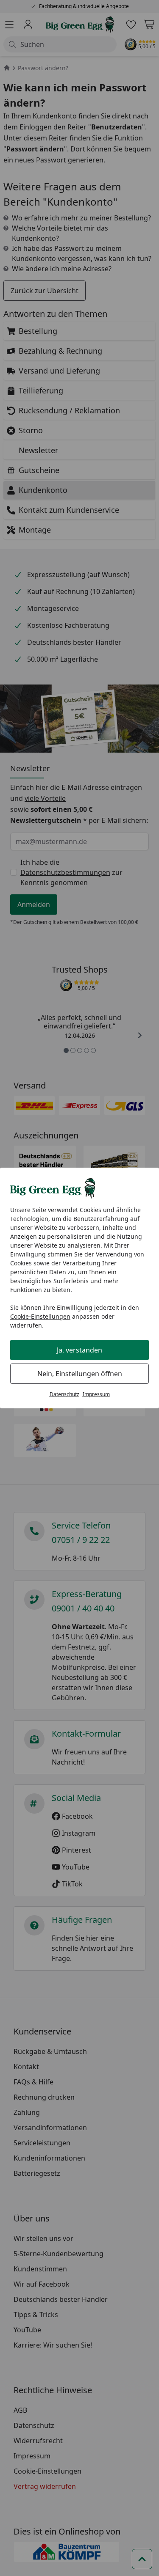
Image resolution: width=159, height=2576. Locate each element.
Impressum (96, 1394)
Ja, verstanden (79, 1350)
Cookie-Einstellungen (40, 1316)
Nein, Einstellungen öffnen (80, 1374)
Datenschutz (64, 1394)
